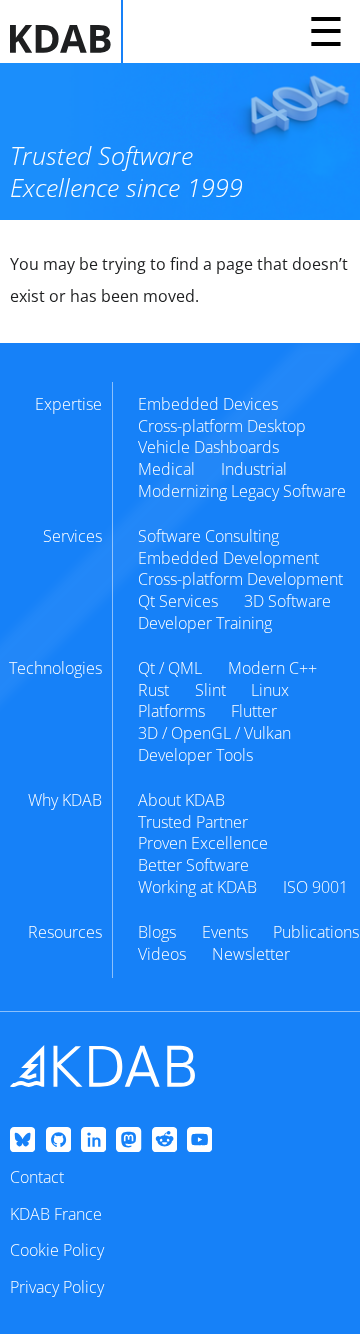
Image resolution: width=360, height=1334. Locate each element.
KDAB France (56, 1214)
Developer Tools (195, 755)
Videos (162, 954)
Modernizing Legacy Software (242, 491)
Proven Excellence (203, 843)
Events (225, 932)
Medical (166, 469)
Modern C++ (272, 668)
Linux (270, 690)
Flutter (254, 711)
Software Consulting (208, 536)
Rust (153, 690)
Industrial (254, 469)
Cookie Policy (57, 1250)
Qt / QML (170, 668)
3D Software (287, 601)
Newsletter (251, 954)
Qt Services (178, 601)
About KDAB (181, 800)
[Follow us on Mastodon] (128, 1141)
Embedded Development (228, 558)
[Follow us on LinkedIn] (93, 1141)
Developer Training (205, 623)
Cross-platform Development (240, 579)
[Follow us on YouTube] (199, 1141)
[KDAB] (66, 31)
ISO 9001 (315, 887)
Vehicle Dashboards (208, 447)
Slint (210, 690)
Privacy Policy (57, 1287)
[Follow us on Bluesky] (22, 1141)
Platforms (171, 711)
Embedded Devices (208, 404)
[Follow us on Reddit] (164, 1141)
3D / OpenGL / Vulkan (214, 733)
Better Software (193, 865)
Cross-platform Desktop (222, 426)
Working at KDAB (197, 887)
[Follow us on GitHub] (58, 1141)
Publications (316, 932)
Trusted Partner (193, 822)
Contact (37, 1177)
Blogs (157, 932)
